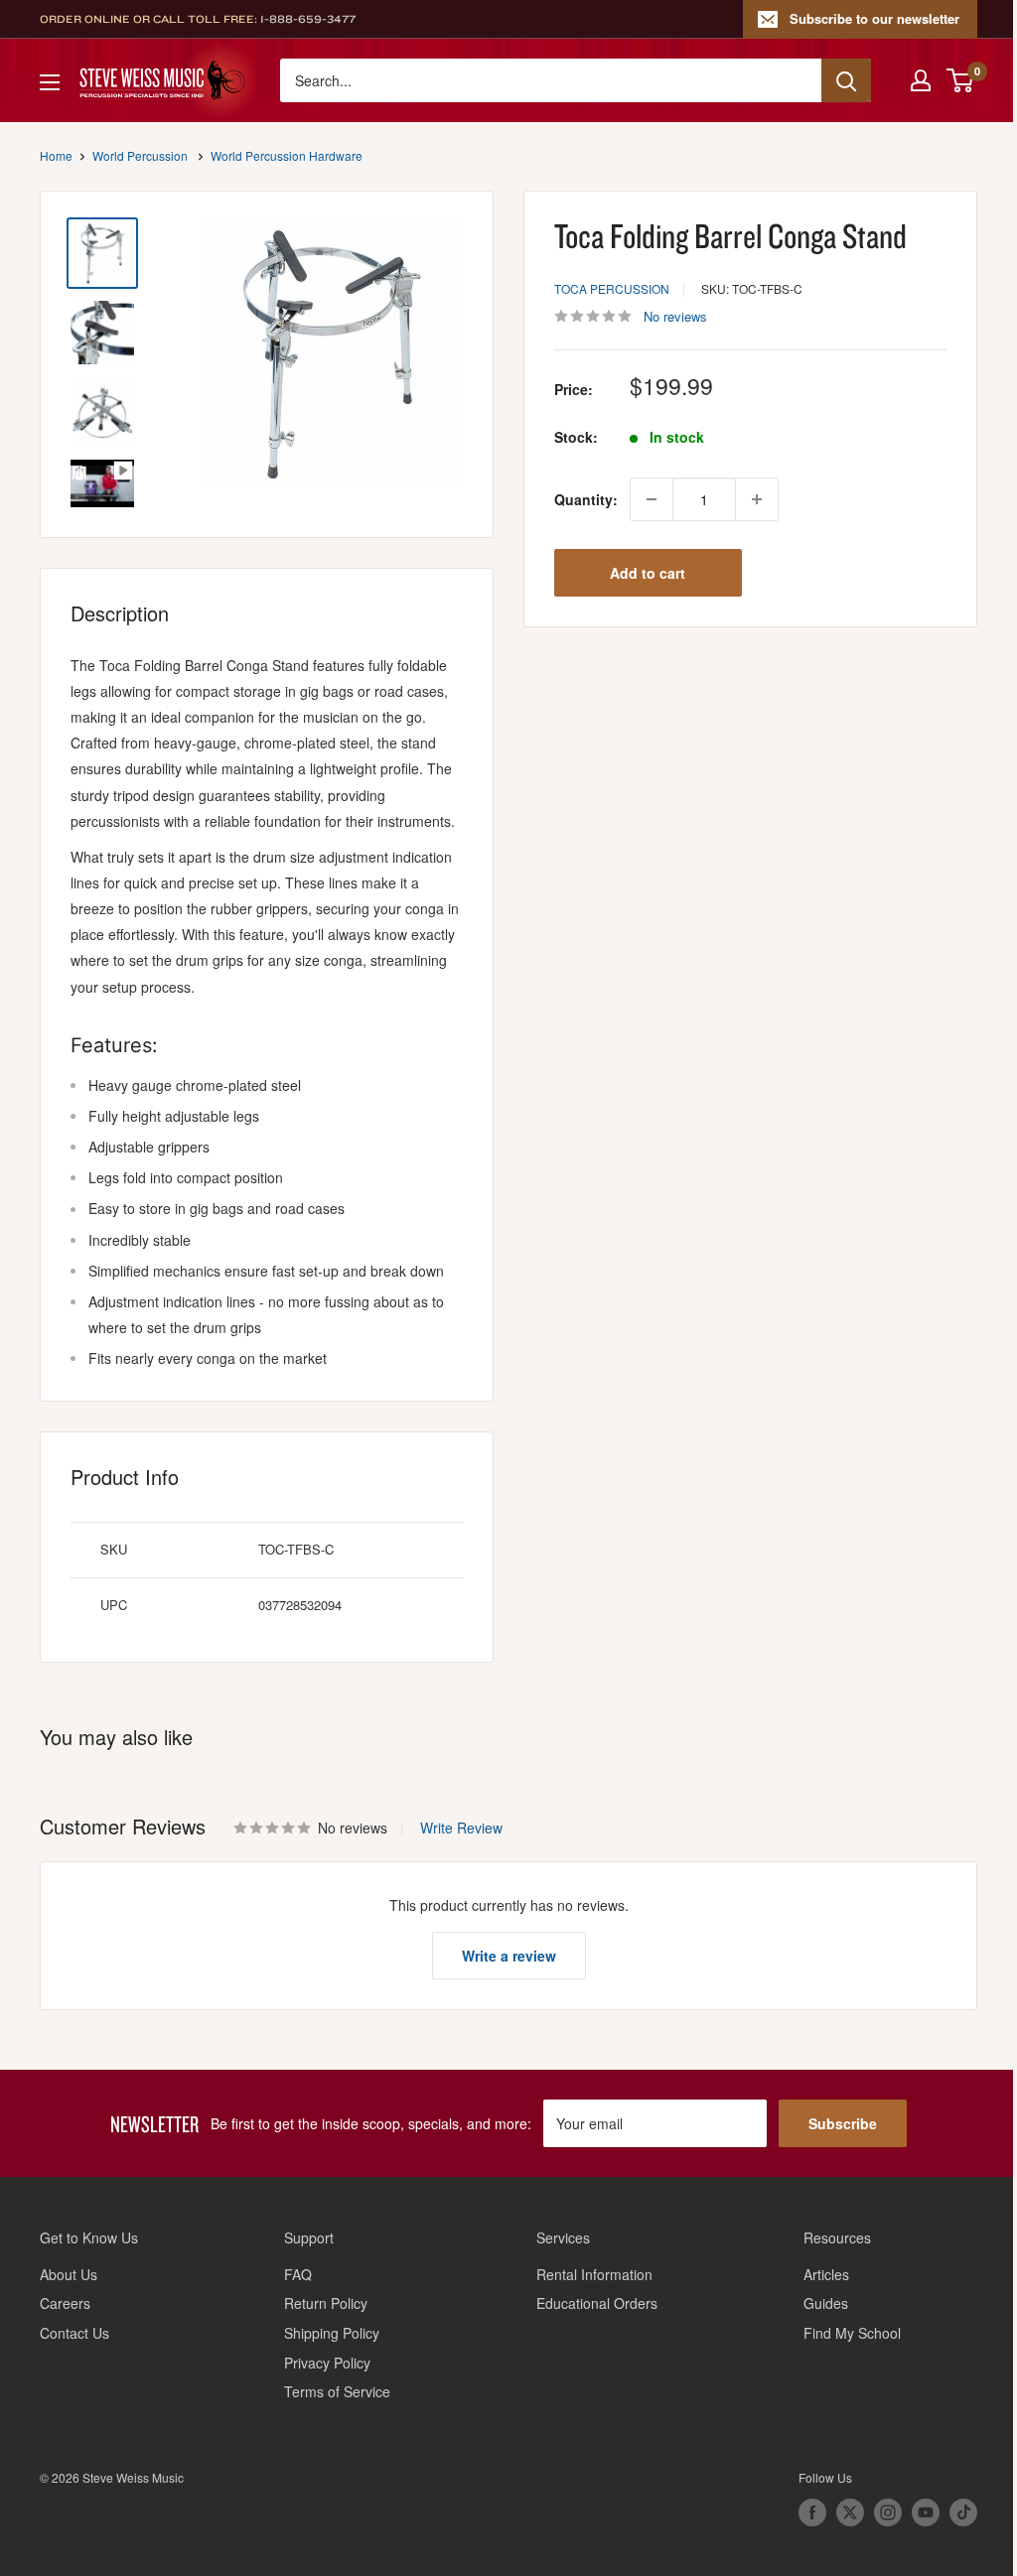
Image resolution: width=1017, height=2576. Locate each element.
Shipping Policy (332, 2333)
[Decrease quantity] (652, 499)
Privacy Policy (327, 2363)
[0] (961, 80)
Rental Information (594, 2274)
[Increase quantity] (757, 499)
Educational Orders (597, 2303)
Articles (826, 2274)
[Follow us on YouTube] (926, 2512)
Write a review (509, 1956)
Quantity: (586, 499)
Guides (826, 2303)
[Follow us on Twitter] (850, 2512)
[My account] (921, 80)
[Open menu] (50, 82)
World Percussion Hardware (287, 155)
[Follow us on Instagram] (888, 2512)
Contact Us (74, 2333)
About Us (69, 2274)
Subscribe (843, 2123)
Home (56, 155)
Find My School (852, 2333)
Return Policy (326, 2303)
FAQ (298, 2274)
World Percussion (140, 155)
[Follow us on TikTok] (963, 2512)
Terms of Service (337, 2391)
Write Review (461, 1828)
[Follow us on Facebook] (812, 2512)
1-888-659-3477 (308, 19)
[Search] (846, 80)
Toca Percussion (612, 288)
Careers (65, 2303)
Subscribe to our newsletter (874, 18)
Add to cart (648, 573)
